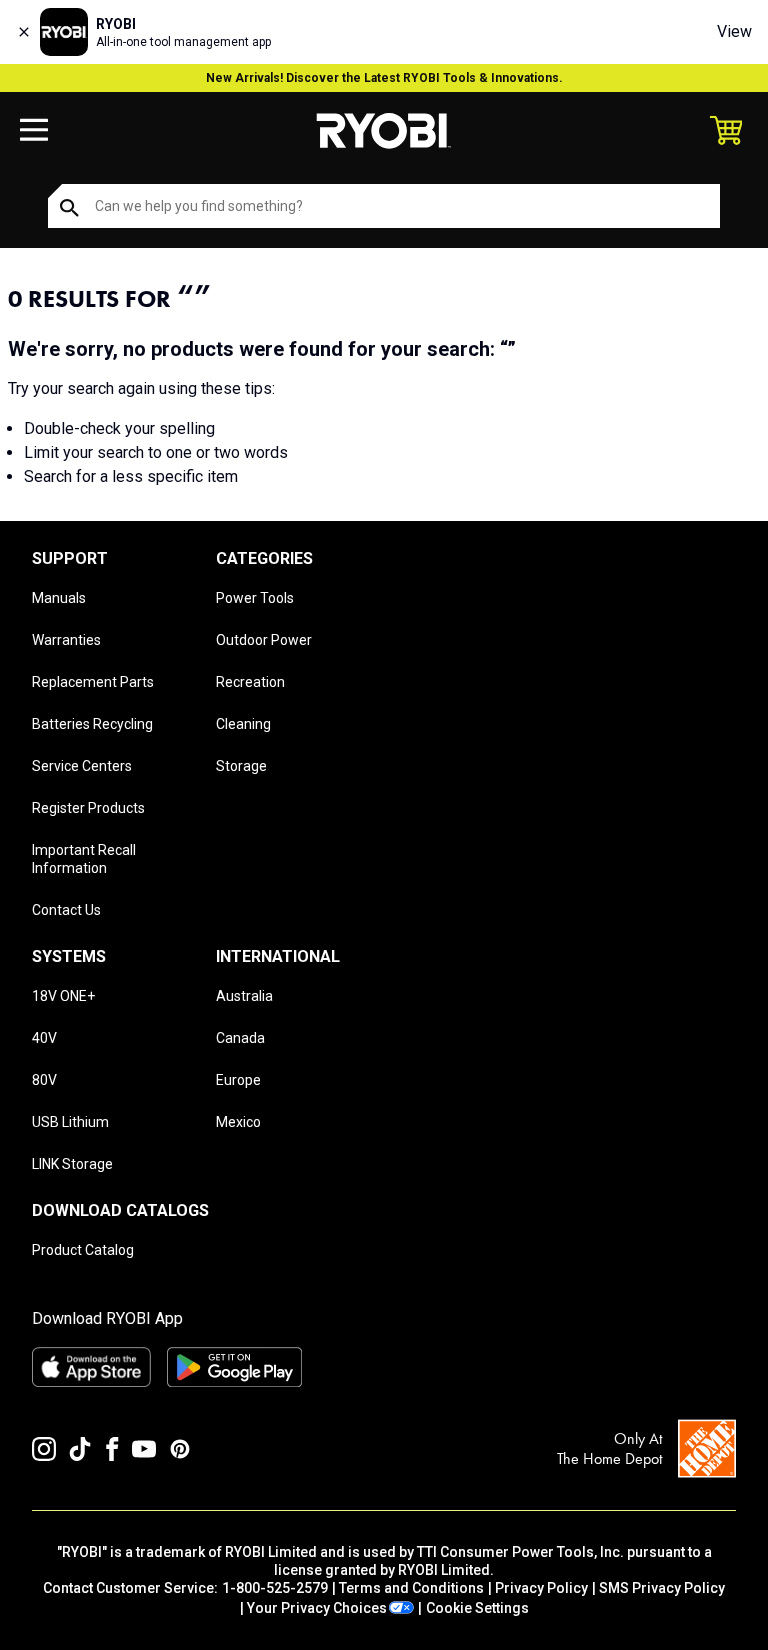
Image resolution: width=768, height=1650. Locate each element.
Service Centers (82, 766)
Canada (240, 1038)
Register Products (88, 808)
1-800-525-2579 (275, 1588)
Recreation (250, 682)
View (734, 31)
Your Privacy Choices (317, 1608)
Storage (241, 766)
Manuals (59, 598)
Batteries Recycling (92, 724)
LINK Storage (72, 1164)
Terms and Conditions (411, 1588)
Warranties (66, 640)
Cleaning (243, 724)
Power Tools (255, 598)
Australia (244, 996)
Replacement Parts (93, 682)
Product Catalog (83, 1250)
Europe (238, 1080)
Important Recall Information (84, 859)
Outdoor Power (264, 640)
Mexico (238, 1122)
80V (44, 1080)
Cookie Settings (477, 1608)
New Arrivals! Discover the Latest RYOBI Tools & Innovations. (384, 78)
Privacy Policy (541, 1588)
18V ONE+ (63, 996)
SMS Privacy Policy (662, 1588)
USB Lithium (70, 1122)
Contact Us (66, 910)
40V (44, 1038)
